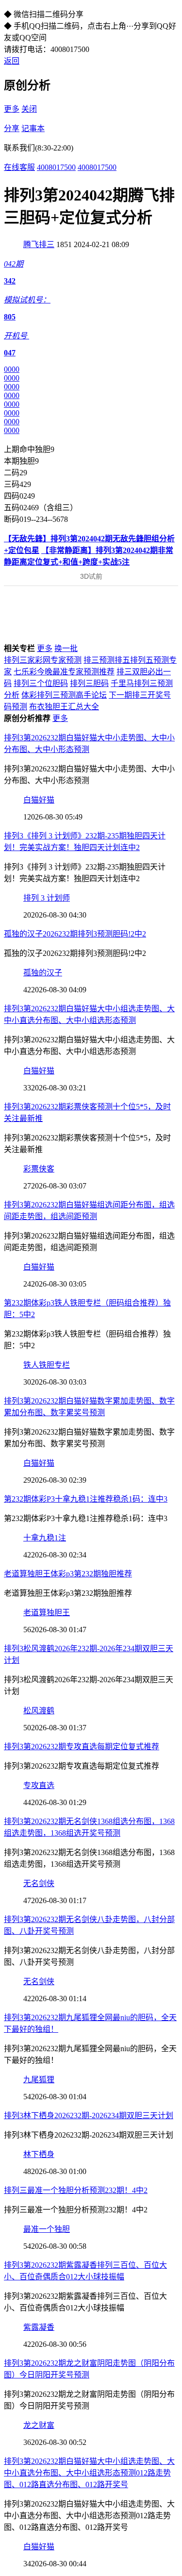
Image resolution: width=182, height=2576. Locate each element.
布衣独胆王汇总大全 (64, 707)
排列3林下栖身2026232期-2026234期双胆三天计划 (89, 2116)
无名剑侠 (39, 1883)
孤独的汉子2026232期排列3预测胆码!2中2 (75, 934)
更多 (12, 109)
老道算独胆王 (47, 1613)
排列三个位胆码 (41, 683)
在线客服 (19, 167)
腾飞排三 (39, 244)
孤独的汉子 (43, 973)
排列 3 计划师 (47, 898)
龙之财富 (39, 2425)
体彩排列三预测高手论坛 (64, 695)
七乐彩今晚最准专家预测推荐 (64, 672)
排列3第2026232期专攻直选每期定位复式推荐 (82, 1747)
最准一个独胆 (47, 2229)
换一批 (66, 648)
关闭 (29, 109)
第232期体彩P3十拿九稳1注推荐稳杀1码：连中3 (86, 1499)
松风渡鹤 (39, 1711)
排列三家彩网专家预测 (43, 660)
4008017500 (56, 167)
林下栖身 (39, 2154)
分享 (12, 128)
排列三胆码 (89, 683)
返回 (12, 61)
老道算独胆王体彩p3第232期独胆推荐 (68, 1574)
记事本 (33, 128)
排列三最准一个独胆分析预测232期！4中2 (76, 2190)
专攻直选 (39, 1785)
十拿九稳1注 (45, 1538)
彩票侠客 (39, 1169)
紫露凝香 (39, 2327)
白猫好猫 (39, 800)
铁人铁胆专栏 (47, 1365)
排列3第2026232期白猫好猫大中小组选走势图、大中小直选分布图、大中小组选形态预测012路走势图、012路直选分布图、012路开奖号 (89, 2473)
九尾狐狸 (39, 2080)
